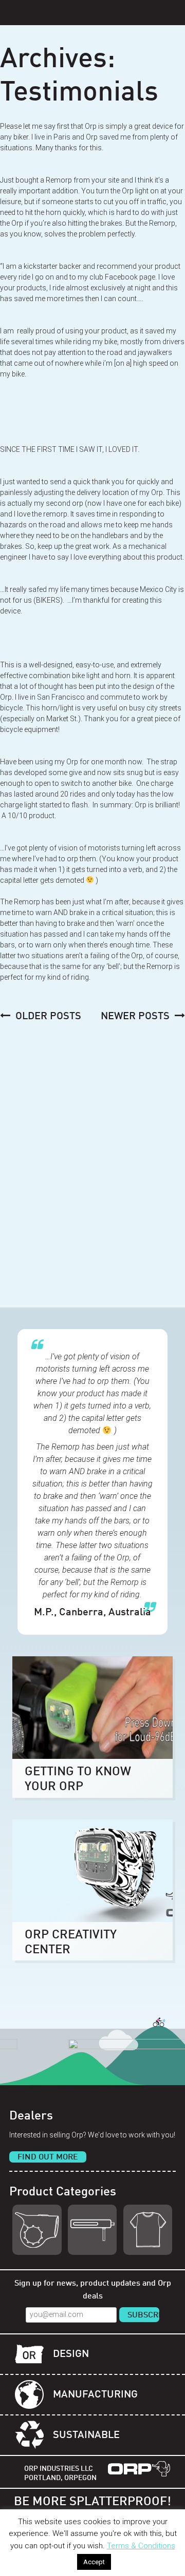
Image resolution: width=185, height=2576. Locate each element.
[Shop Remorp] (92, 2230)
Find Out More (48, 2157)
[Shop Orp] (37, 2230)
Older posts (48, 1017)
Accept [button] (94, 2562)
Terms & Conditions (141, 2546)
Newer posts (135, 1017)
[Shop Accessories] (148, 2230)
